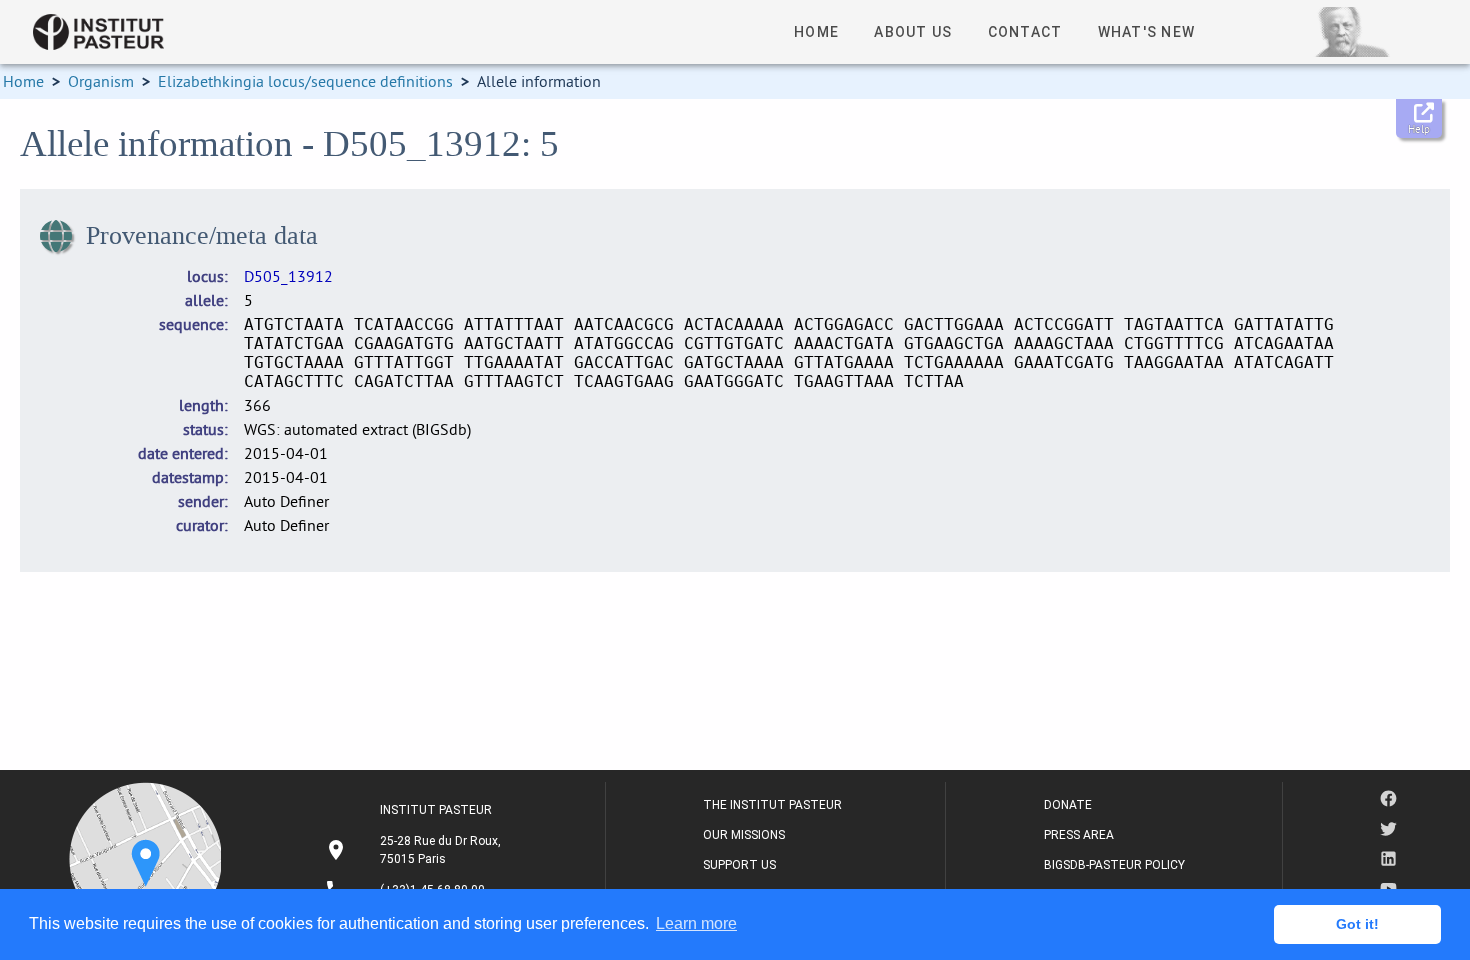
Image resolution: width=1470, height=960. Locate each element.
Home (23, 81)
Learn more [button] (696, 923)
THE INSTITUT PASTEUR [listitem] (772, 805)
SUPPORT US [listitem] (739, 865)
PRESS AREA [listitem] (1079, 835)
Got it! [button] (1357, 924)
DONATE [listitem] (1068, 805)
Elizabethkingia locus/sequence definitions (305, 81)
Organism (101, 81)
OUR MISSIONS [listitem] (744, 835)
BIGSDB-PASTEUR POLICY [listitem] (1114, 865)
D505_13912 (288, 276)
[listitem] (415, 850)
